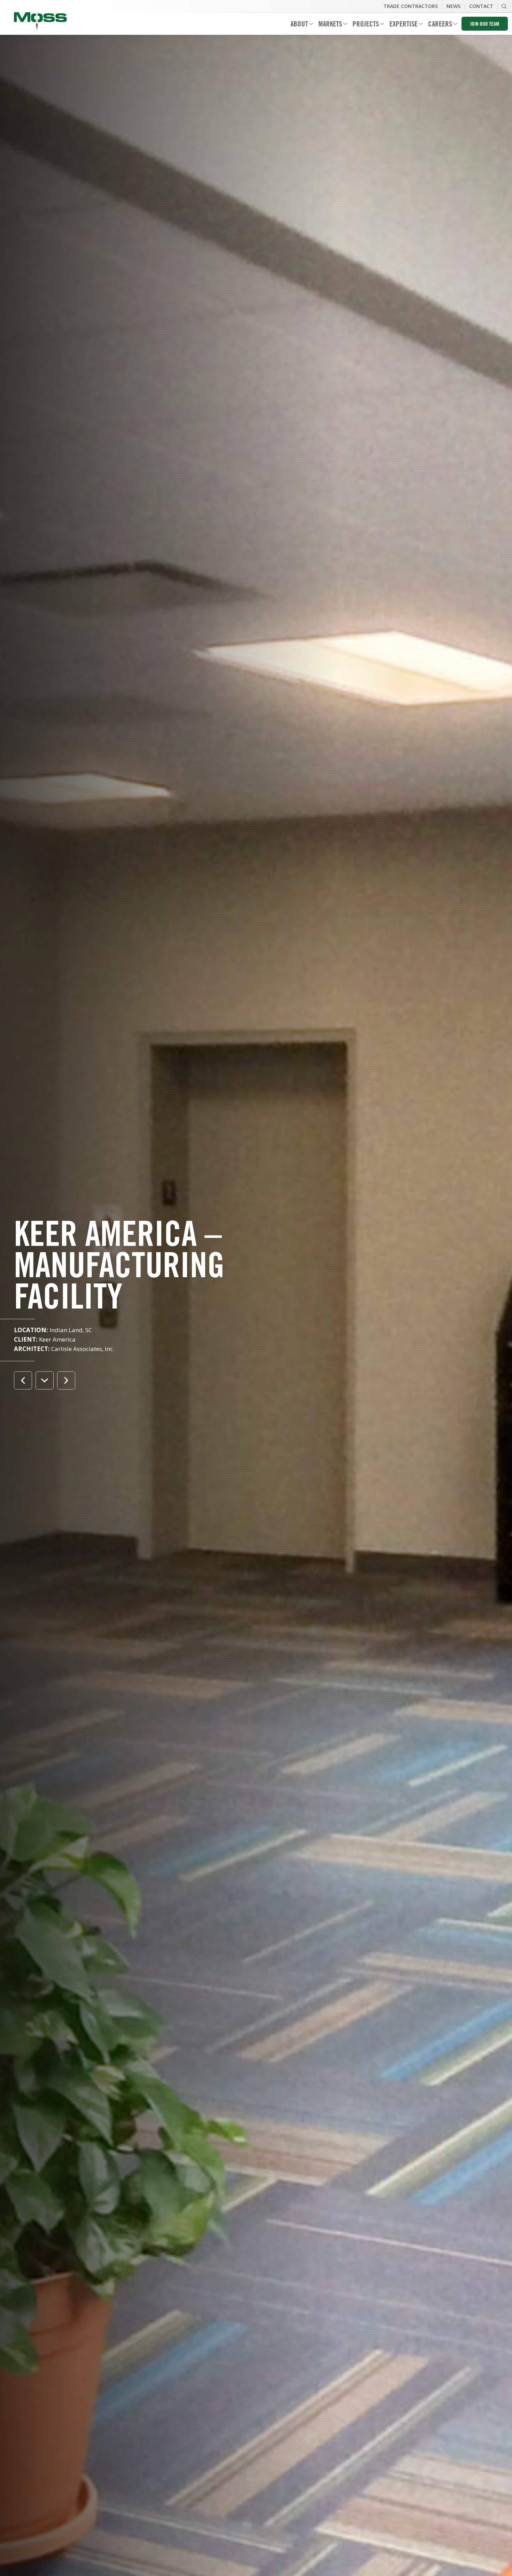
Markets (328, 25)
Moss (40, 21)
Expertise (401, 25)
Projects (363, 25)
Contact (481, 6)
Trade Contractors (411, 6)
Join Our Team (485, 25)
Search (504, 6)
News (453, 6)
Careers (437, 25)
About (297, 25)
